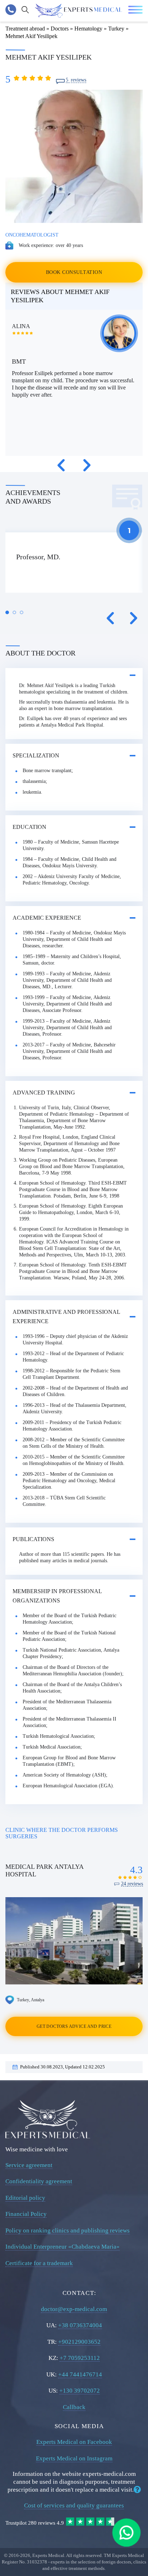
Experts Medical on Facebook (74, 2442)
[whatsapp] (126, 2533)
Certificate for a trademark (39, 2263)
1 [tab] (7, 612)
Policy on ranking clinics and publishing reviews (68, 2230)
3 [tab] (22, 612)
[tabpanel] (74, 563)
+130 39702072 (80, 2391)
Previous (61, 465)
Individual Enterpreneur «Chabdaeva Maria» (63, 2247)
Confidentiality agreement (39, 2181)
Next (87, 465)
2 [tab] (14, 612)
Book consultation (74, 272)
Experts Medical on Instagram (74, 2458)
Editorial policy (25, 2198)
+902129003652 (79, 2342)
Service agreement (29, 2165)
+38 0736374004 (80, 2325)
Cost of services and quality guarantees (74, 2505)
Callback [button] (74, 2407)
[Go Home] (78, 11)
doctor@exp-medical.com (74, 2309)
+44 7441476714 (80, 2374)
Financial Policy (26, 2214)
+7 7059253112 (80, 2358)
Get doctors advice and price (74, 2026)
